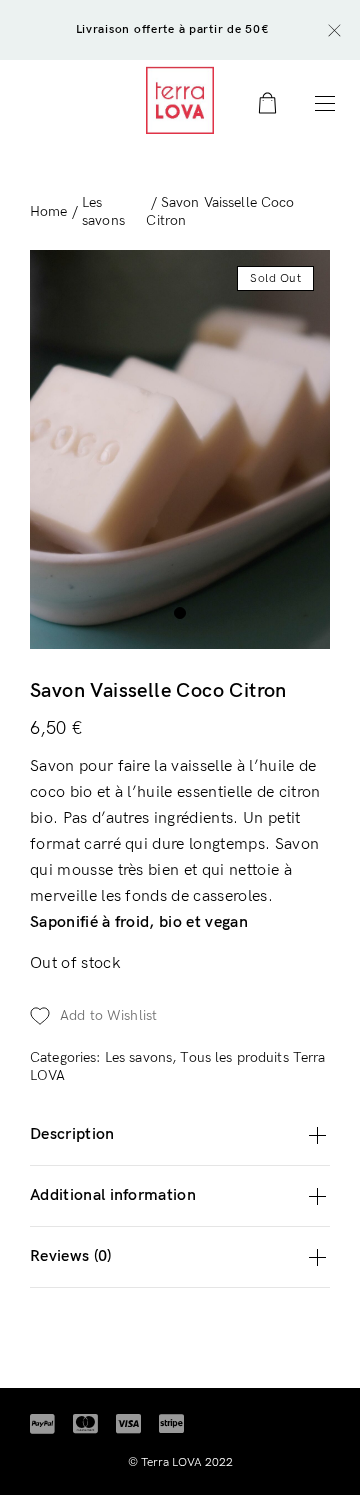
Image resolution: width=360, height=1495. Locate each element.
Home (49, 211)
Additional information (113, 1195)
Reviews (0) (71, 1256)
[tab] (180, 1135)
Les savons (103, 211)
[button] (180, 1016)
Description (72, 1134)
